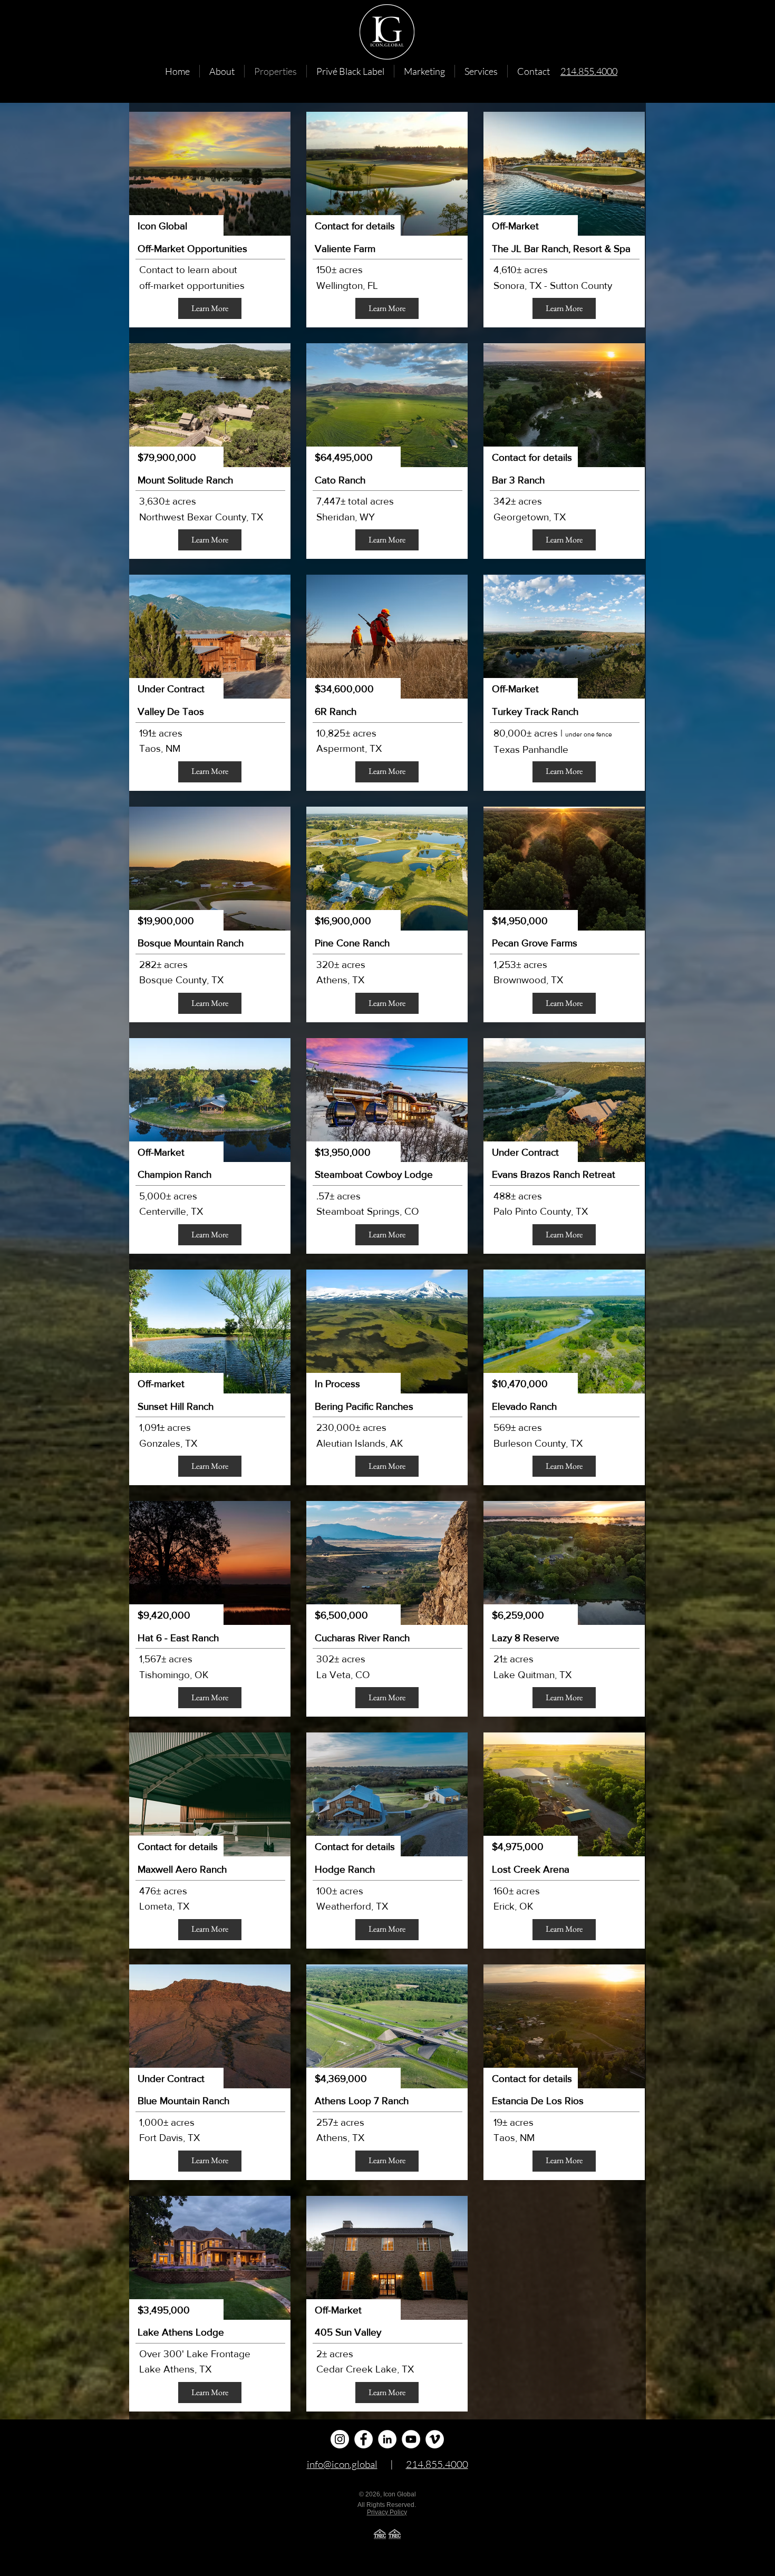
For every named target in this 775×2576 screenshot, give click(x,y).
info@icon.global (342, 2464)
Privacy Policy (387, 2512)
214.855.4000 (437, 2464)
